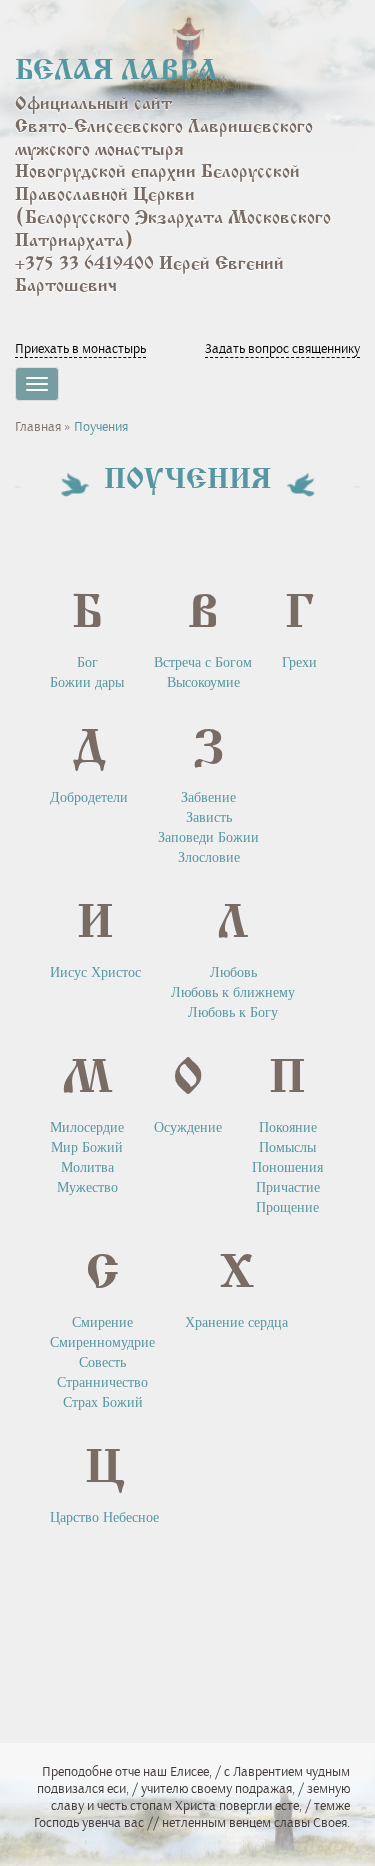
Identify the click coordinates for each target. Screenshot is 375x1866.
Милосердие (87, 1127)
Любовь (233, 972)
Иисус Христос (95, 972)
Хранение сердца (236, 1322)
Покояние (288, 1127)
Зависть (209, 817)
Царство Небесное (104, 1517)
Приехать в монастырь (80, 348)
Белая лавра (116, 72)
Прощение (287, 1207)
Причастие (288, 1187)
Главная (38, 426)
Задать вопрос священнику (282, 348)
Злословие (209, 857)
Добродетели (89, 797)
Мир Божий (87, 1147)
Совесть (102, 1362)
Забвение (208, 797)
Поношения (287, 1167)
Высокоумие (203, 682)
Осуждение (188, 1127)
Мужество (87, 1187)
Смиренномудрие (102, 1342)
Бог (87, 662)
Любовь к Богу (233, 1012)
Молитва (87, 1167)
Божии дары (87, 682)
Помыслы (287, 1147)
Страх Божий (103, 1402)
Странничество (102, 1382)
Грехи (299, 662)
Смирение (102, 1322)
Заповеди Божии (208, 837)
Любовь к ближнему (233, 992)
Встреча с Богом (203, 662)
